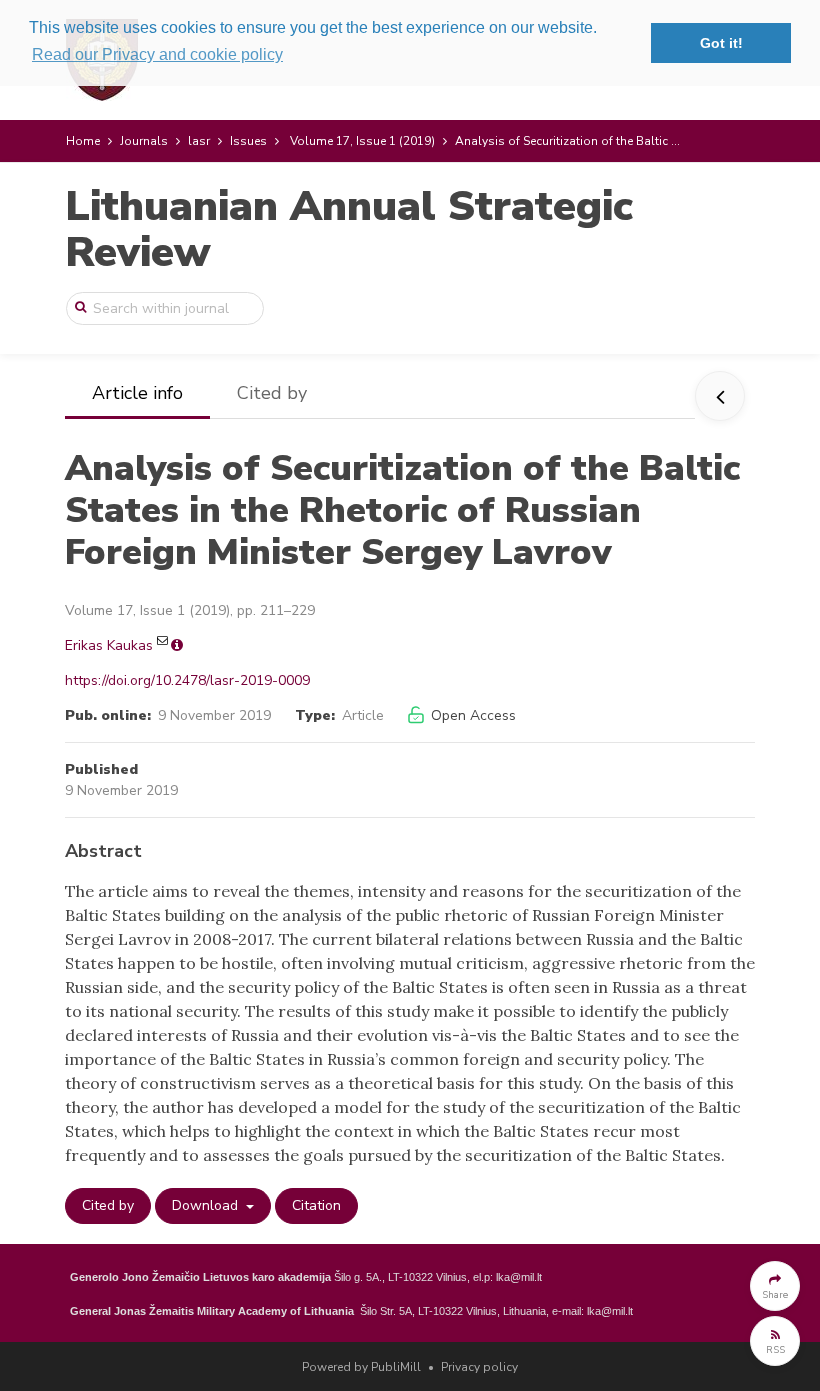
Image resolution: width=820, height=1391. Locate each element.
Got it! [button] (721, 43)
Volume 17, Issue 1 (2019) (362, 141)
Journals (144, 141)
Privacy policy (479, 1367)
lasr (199, 141)
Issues (248, 141)
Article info (137, 393)
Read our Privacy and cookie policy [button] (157, 54)
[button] (775, 1286)
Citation (316, 1205)
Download (207, 1205)
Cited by (272, 393)
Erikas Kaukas (109, 645)
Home (83, 141)
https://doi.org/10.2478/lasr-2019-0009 (187, 680)
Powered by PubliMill (361, 1367)
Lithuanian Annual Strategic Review (349, 229)
